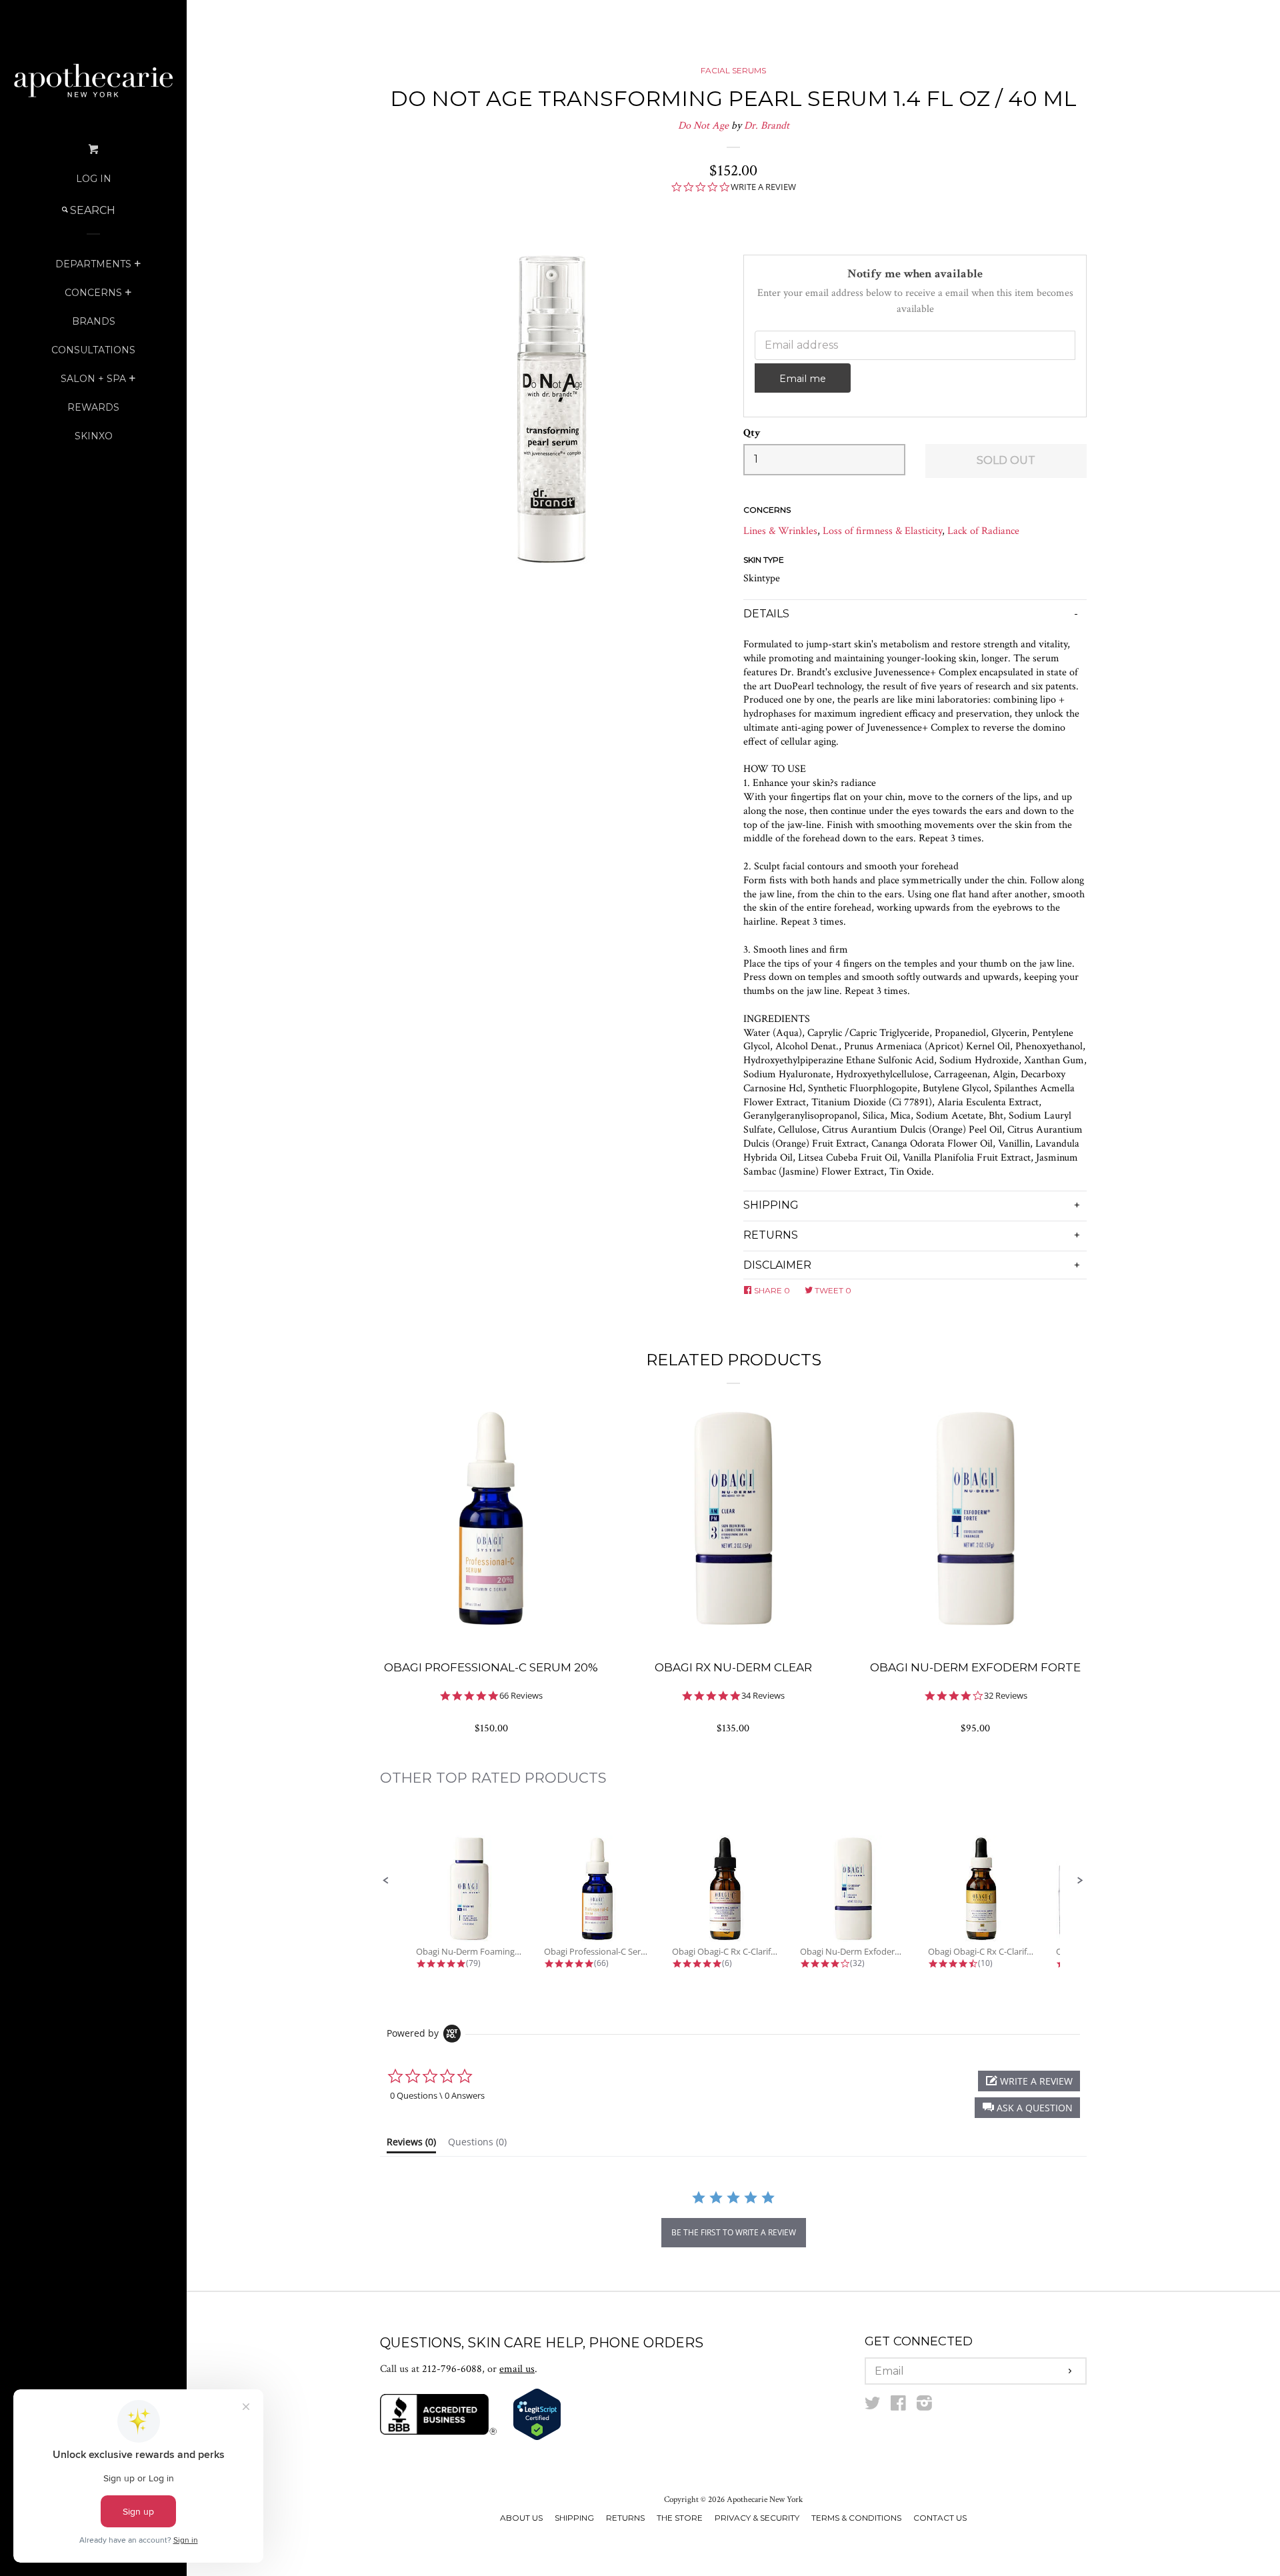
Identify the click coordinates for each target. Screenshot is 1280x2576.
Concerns (93, 293)
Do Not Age (703, 126)
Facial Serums (733, 70)
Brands (94, 321)
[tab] (411, 2145)
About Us (521, 2518)
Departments (93, 264)
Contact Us (940, 2518)
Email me (803, 379)
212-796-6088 (452, 2369)
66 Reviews (521, 1696)
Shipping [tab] (771, 1205)
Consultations (93, 350)
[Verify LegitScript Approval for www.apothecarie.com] (537, 2438)
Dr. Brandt (767, 126)
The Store (680, 2518)
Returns (625, 2518)
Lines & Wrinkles (780, 531)
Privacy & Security (757, 2518)
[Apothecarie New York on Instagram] (924, 2406)
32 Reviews (1006, 1696)
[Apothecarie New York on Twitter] (873, 2406)
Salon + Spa (93, 379)
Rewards (93, 407)
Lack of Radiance (983, 531)
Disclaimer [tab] (777, 1265)
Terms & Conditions (856, 2518)
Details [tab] (766, 614)
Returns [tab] (771, 1235)
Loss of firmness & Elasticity (882, 531)
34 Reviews (763, 1696)
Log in (94, 179)
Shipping (574, 2518)
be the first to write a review (734, 2232)
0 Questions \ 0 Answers (437, 2095)
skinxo (94, 436)
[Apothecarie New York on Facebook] (898, 2406)
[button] (386, 1881)
